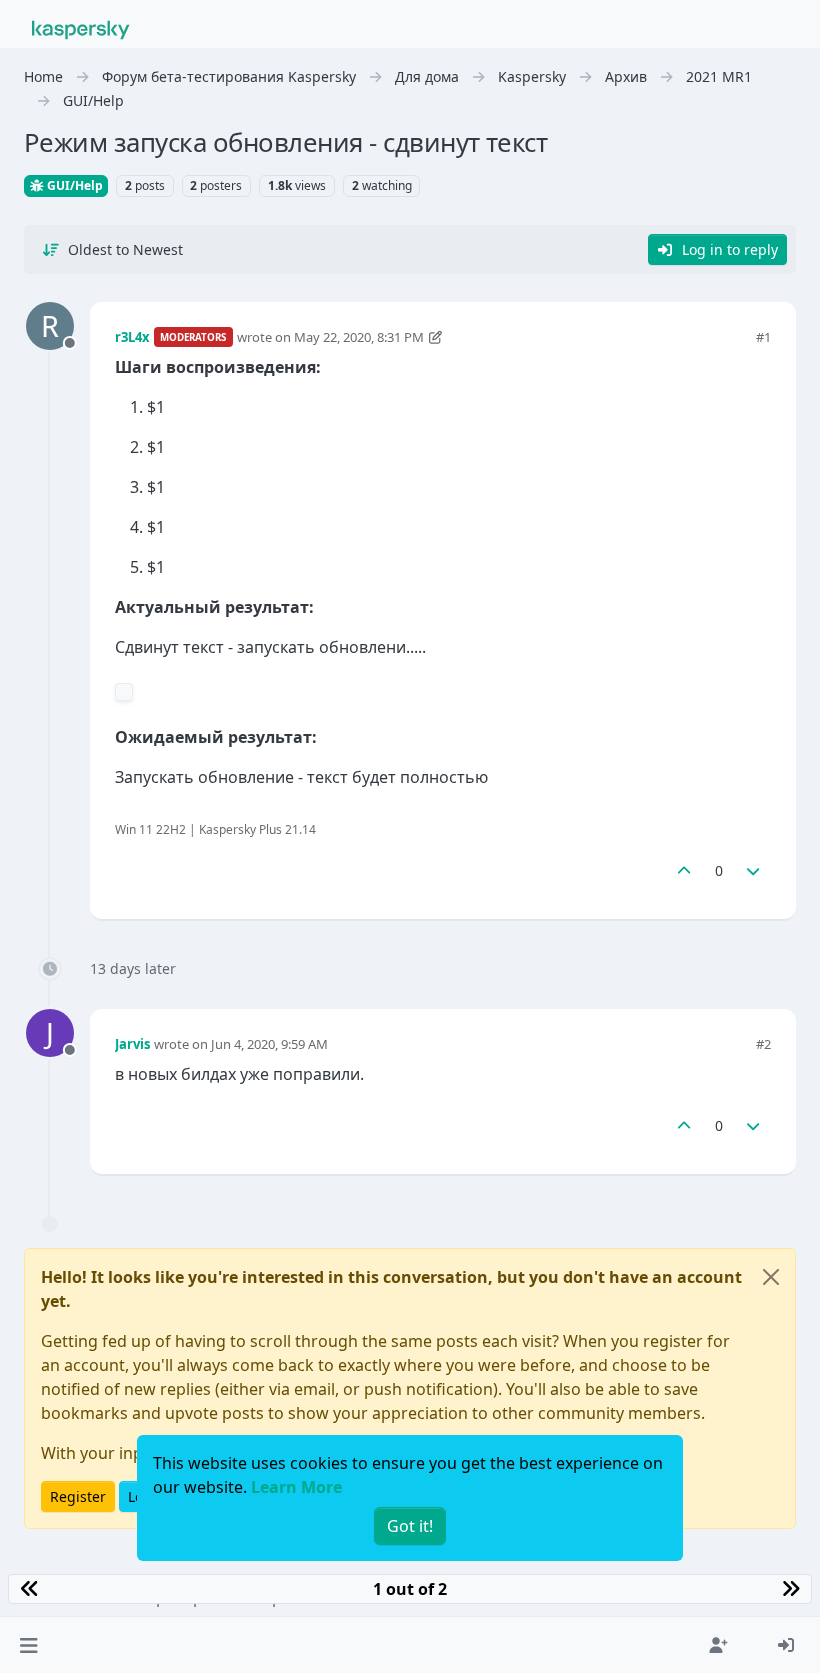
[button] (28, 1645)
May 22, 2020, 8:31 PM (359, 337)
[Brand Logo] (81, 28)
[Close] (771, 1277)
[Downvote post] (754, 870)
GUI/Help (73, 185)
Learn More (296, 1487)
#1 (763, 337)
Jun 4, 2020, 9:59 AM (269, 1044)
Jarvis (132, 1044)
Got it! (410, 1526)
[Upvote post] (684, 870)
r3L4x (132, 337)
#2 (763, 1044)
